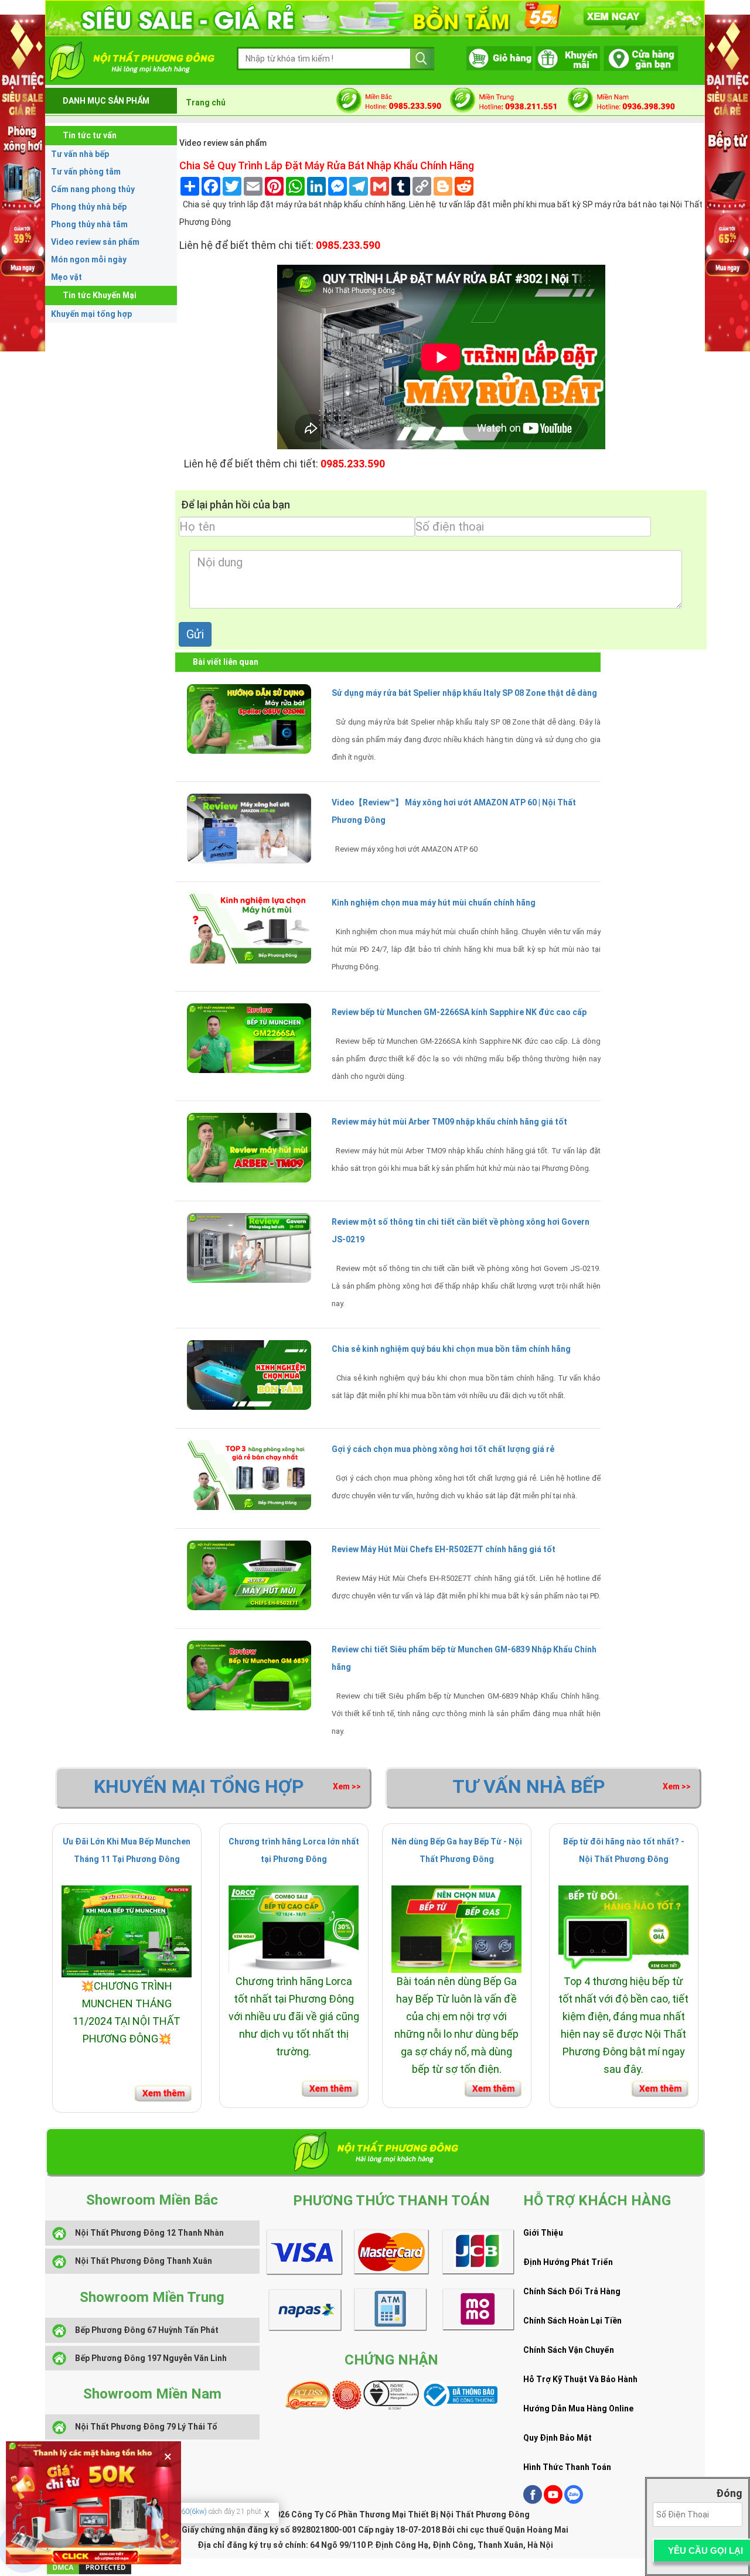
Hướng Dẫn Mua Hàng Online (578, 2408)
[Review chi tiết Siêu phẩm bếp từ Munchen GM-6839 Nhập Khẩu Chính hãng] (249, 1675)
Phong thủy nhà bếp (89, 207)
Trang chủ (206, 103)
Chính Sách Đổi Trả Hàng (572, 2291)
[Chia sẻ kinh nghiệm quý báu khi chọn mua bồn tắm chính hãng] (249, 1374)
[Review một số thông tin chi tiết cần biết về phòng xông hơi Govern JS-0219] (249, 1247)
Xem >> (347, 1786)
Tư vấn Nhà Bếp (529, 1786)
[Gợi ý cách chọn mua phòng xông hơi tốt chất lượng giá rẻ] (249, 1474)
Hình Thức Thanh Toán (567, 2467)
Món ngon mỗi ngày (89, 259)
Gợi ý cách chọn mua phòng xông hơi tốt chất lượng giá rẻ (443, 1449)
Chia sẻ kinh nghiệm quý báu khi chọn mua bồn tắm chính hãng (451, 1349)
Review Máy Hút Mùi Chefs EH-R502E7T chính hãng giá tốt (444, 1549)
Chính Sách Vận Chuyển (569, 2350)
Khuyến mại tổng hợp (91, 314)
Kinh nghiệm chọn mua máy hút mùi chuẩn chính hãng (434, 903)
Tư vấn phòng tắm (86, 172)
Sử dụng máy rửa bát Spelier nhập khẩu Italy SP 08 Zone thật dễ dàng (464, 693)
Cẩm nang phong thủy (93, 189)
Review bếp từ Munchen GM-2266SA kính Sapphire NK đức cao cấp (459, 1012)
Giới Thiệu (543, 2233)
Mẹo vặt (67, 277)
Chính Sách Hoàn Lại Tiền (572, 2321)
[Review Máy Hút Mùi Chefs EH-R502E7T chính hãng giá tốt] (249, 1574)
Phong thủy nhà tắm (89, 224)
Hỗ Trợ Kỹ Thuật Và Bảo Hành (580, 2379)
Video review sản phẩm (95, 242)
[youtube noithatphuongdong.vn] (553, 2501)
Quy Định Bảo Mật (558, 2438)
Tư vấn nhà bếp (80, 154)
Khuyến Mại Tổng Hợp (199, 1786)
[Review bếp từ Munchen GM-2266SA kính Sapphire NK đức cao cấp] (249, 1037)
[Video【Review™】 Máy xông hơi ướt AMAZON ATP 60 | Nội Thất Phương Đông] (249, 828)
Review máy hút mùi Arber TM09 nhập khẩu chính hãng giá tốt (449, 1122)
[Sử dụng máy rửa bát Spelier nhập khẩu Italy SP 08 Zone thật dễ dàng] (249, 718)
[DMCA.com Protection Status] (89, 2567)
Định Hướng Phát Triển (568, 2262)
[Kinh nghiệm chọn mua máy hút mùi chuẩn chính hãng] (249, 928)
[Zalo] (574, 2501)
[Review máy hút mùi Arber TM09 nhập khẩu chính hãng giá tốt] (249, 1147)
